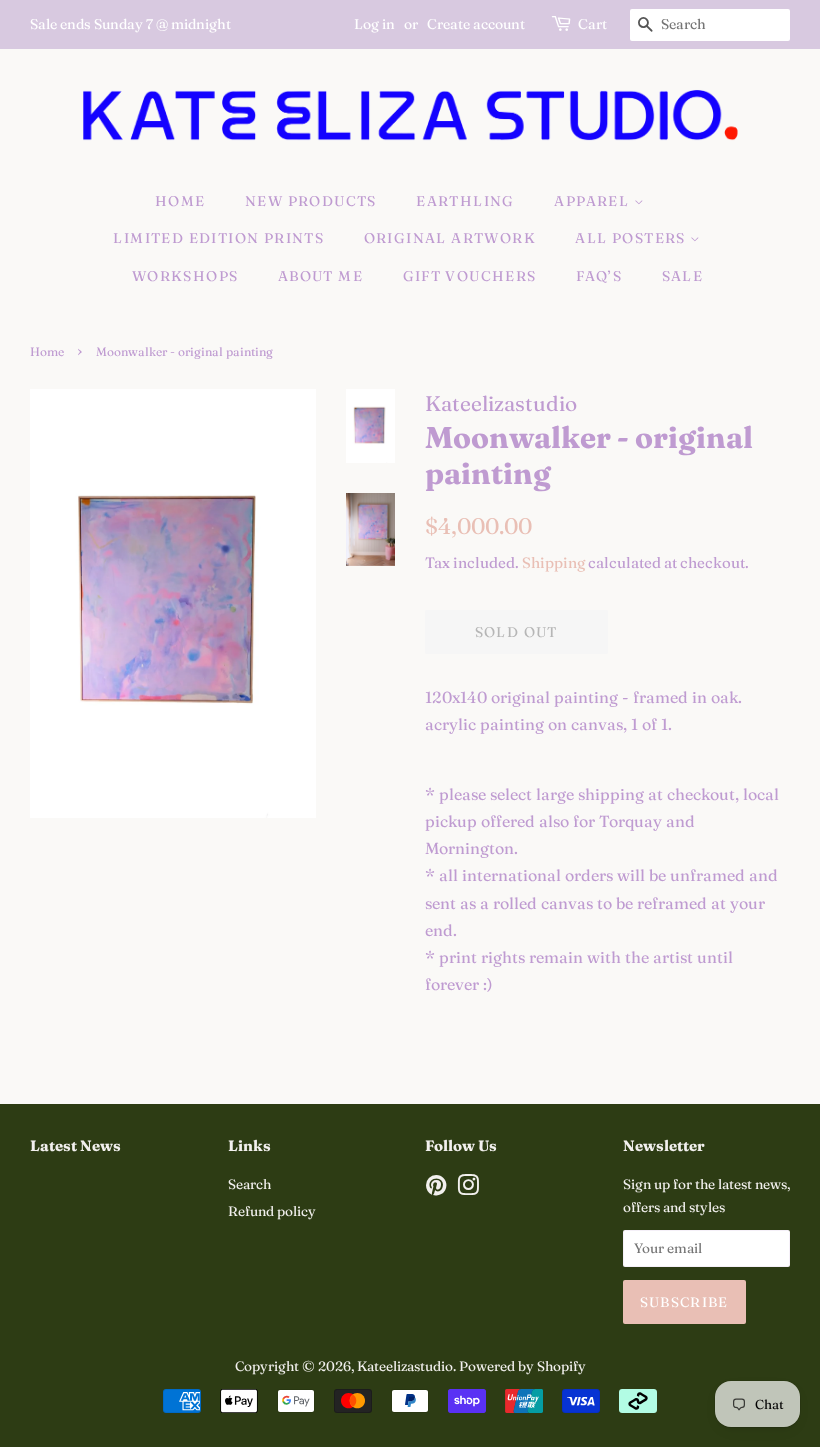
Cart (592, 24)
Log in (374, 24)
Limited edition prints (218, 238)
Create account (476, 24)
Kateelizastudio (405, 1366)
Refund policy (272, 1211)
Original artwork (450, 238)
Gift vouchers (470, 276)
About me (320, 276)
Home (180, 201)
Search (249, 1184)
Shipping (553, 562)
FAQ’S (599, 276)
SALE (683, 276)
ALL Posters (632, 238)
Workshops (185, 276)
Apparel (593, 201)
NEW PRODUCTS (311, 201)
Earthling (465, 201)
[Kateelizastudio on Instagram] (468, 1189)
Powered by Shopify (522, 1366)
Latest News (75, 1145)
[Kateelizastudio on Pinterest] (436, 1189)
